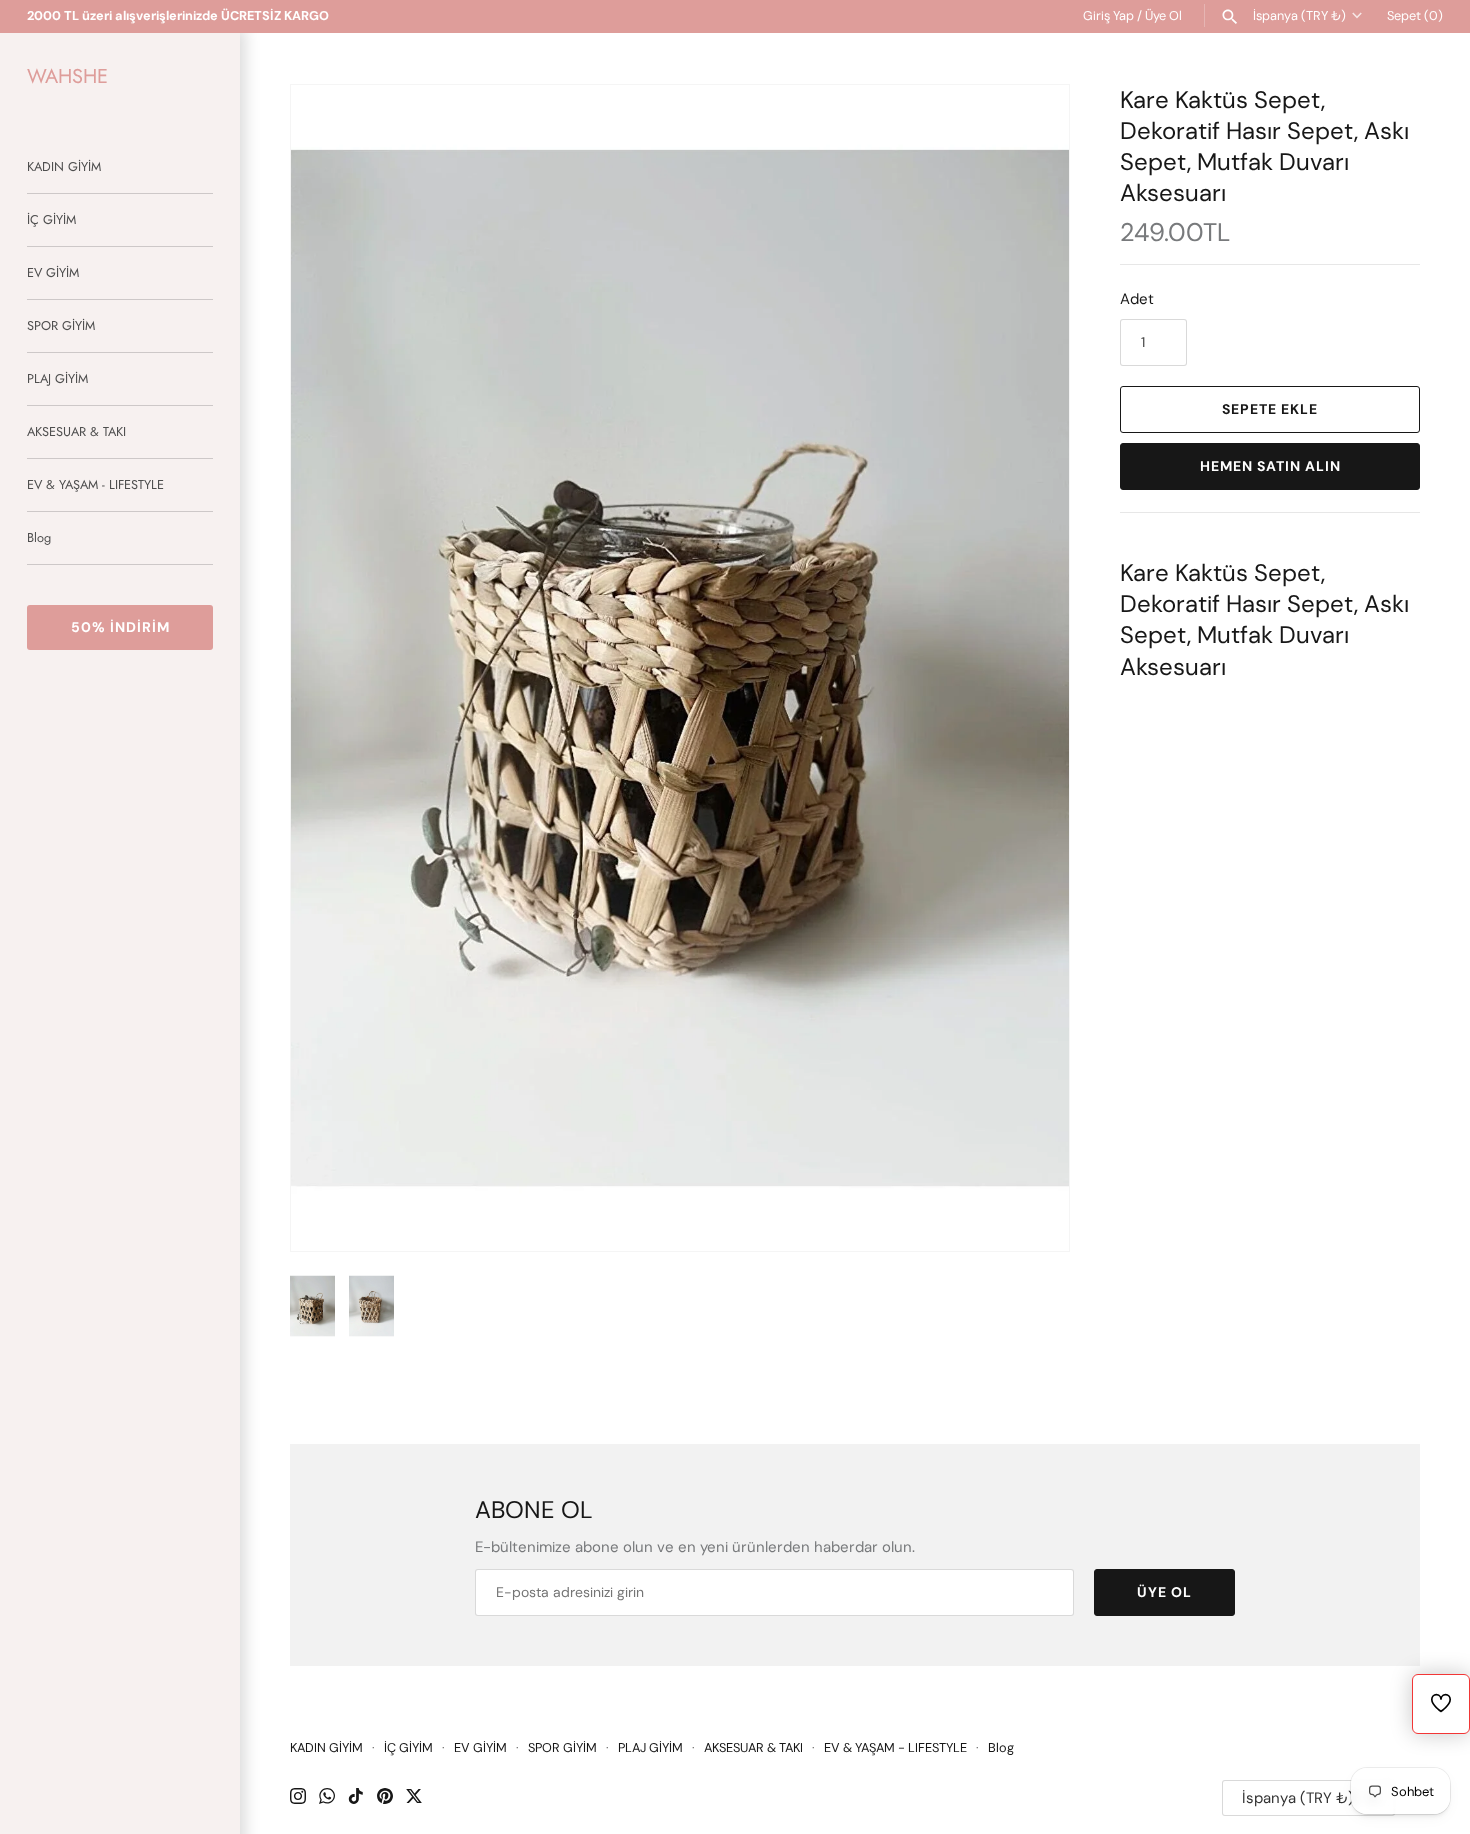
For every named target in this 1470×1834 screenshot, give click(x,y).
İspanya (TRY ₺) (1299, 15)
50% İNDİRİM (120, 627)
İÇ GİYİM (51, 219)
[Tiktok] (356, 1798)
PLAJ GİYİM (57, 378)
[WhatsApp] (327, 1798)
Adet (1137, 299)
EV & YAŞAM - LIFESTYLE (95, 484)
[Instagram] (298, 1798)
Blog (39, 537)
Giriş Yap (1108, 15)
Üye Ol (1163, 15)
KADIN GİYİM (64, 166)
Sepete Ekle (1270, 409)
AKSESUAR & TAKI (76, 431)
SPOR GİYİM (61, 325)
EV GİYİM (53, 272)
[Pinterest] (385, 1798)
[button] (1027, 668)
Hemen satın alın (1270, 466)
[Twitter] (414, 1798)
